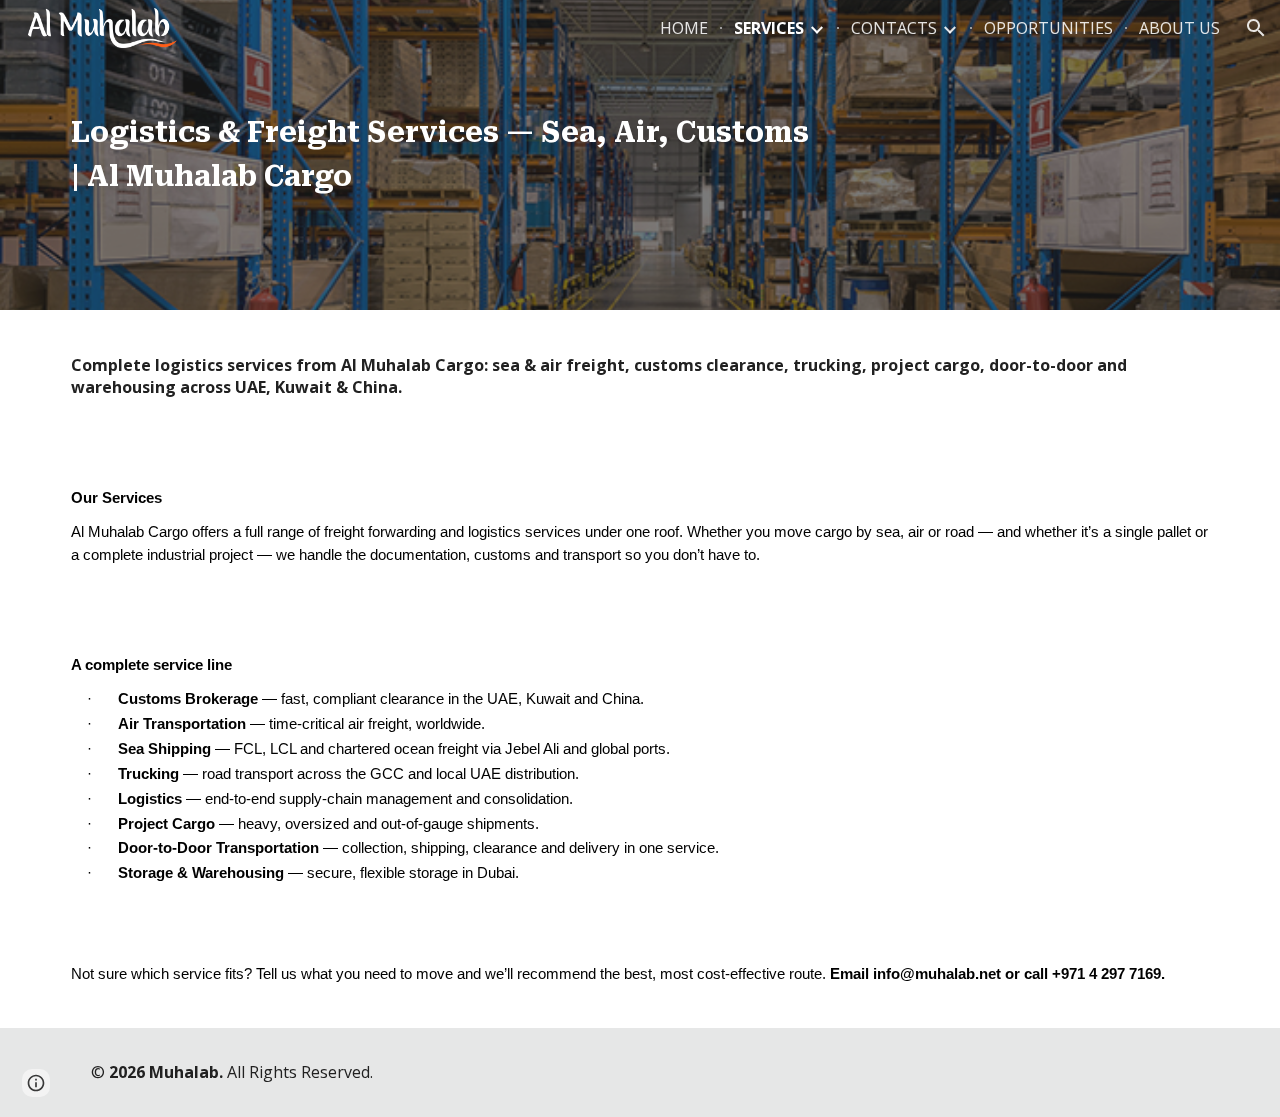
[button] (1256, 28)
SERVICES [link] (769, 28)
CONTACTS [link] (894, 28)
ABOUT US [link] (1179, 28)
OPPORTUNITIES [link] (1048, 28)
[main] (443, 154)
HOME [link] (684, 28)
